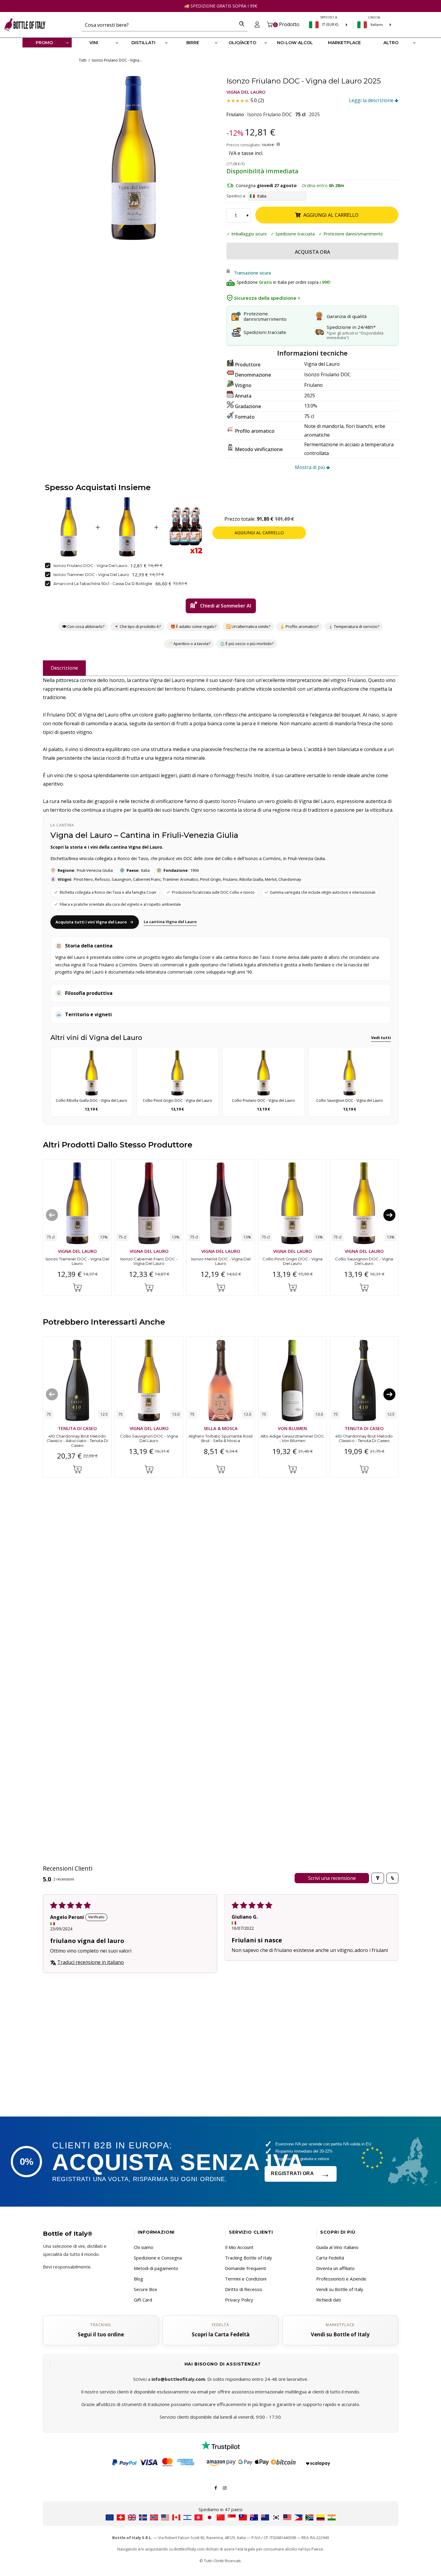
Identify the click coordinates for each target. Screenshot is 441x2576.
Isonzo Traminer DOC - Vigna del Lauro (91, 574)
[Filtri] (378, 1878)
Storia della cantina (89, 946)
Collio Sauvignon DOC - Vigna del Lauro (364, 1261)
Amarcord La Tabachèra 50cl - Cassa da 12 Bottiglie (103, 583)
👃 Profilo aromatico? (299, 626)
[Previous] (52, 1215)
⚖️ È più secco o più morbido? (247, 644)
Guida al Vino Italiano (337, 2247)
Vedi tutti (381, 1038)
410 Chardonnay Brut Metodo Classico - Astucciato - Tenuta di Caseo (77, 1441)
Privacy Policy (239, 2300)
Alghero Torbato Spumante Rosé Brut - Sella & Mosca (220, 1438)
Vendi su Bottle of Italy (340, 2289)
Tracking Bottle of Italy (249, 2258)
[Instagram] (225, 2487)
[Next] (389, 1215)
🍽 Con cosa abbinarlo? (83, 626)
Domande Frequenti (246, 2268)
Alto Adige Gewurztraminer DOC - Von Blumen (292, 1438)
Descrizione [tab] (64, 668)
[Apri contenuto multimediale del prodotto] (133, 158)
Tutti (83, 60)
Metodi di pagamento (156, 2268)
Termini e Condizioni (246, 2279)
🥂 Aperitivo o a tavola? (189, 644)
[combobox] (159, 25)
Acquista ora (312, 252)
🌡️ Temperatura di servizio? (354, 626)
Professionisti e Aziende (341, 2279)
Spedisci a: (236, 196)
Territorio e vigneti (88, 1014)
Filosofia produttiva (89, 993)
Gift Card (143, 2300)
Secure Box (145, 2289)
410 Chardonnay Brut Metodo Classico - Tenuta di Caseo (364, 1438)
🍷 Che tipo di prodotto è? (137, 626)
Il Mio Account (239, 2247)
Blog (138, 2279)
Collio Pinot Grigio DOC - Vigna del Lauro (292, 1261)
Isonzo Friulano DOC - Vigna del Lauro (90, 565)
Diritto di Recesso (244, 2289)
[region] (133, 158)
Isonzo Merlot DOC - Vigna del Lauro (220, 1261)
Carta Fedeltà (330, 2258)
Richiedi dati (328, 2300)
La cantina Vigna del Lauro (170, 922)
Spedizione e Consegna (158, 2258)
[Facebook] (216, 2487)
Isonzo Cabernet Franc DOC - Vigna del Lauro (149, 1261)
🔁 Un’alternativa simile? (248, 626)
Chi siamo (144, 2247)
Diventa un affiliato (335, 2268)
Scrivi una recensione (332, 1878)
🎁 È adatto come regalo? (193, 626)
